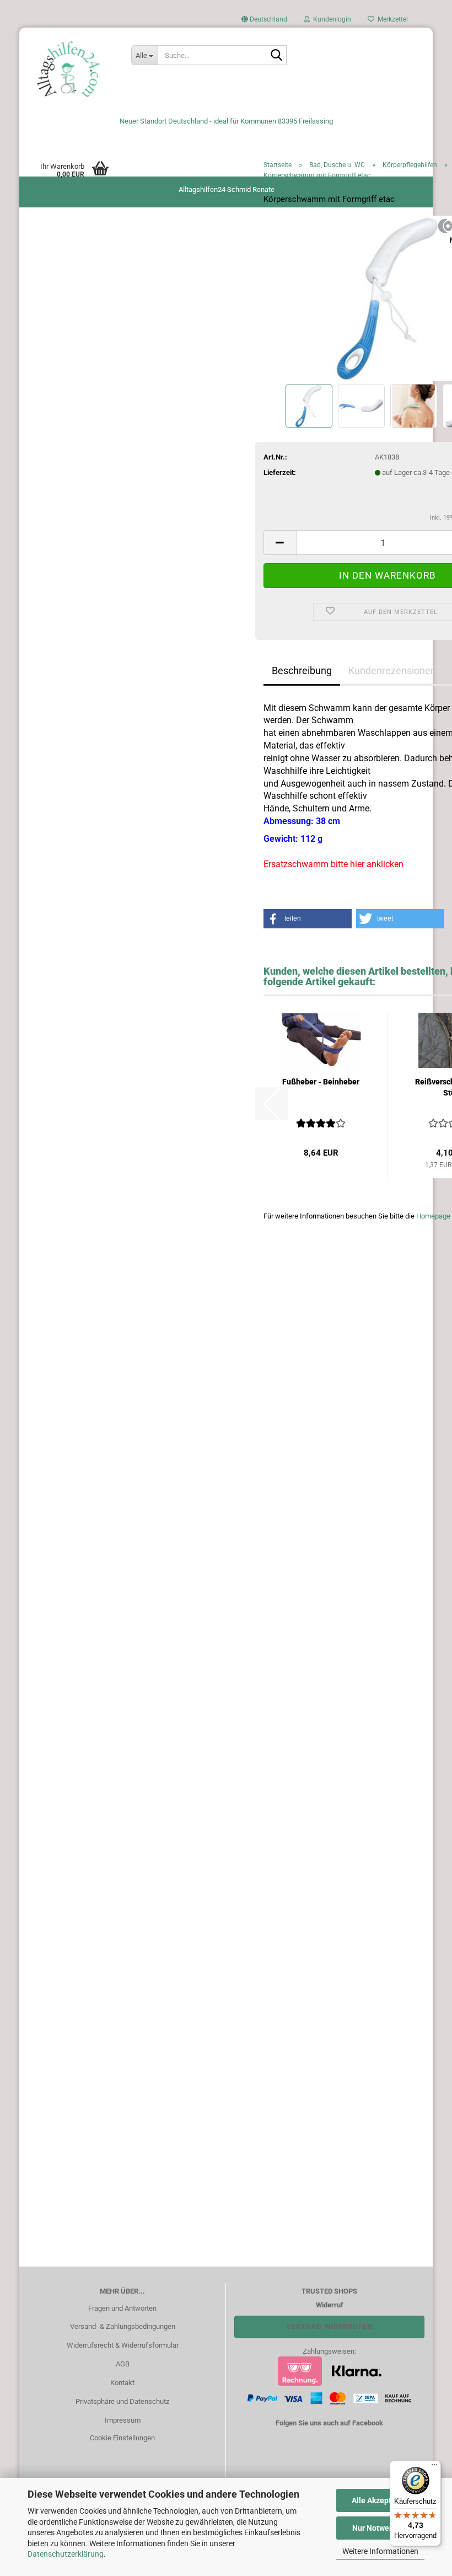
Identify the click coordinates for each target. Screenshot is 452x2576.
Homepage (433, 1216)
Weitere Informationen (380, 2551)
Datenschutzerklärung (66, 2554)
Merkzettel (391, 19)
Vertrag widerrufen (329, 2326)
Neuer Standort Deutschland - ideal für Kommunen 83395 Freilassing (226, 121)
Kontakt (122, 2383)
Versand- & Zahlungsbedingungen (123, 2326)
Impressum (123, 2420)
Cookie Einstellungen (122, 2438)
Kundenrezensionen (392, 670)
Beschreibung (302, 670)
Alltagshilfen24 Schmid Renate (227, 189)
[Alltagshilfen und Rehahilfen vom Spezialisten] (71, 69)
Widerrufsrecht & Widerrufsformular (123, 2345)
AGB (123, 2364)
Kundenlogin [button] (330, 19)
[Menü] (434, 2467)
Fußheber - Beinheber (321, 1082)
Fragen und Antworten (122, 2308)
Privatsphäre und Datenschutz (122, 2401)
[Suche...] (276, 56)
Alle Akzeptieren (381, 2500)
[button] (264, 22)
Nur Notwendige (381, 2528)
